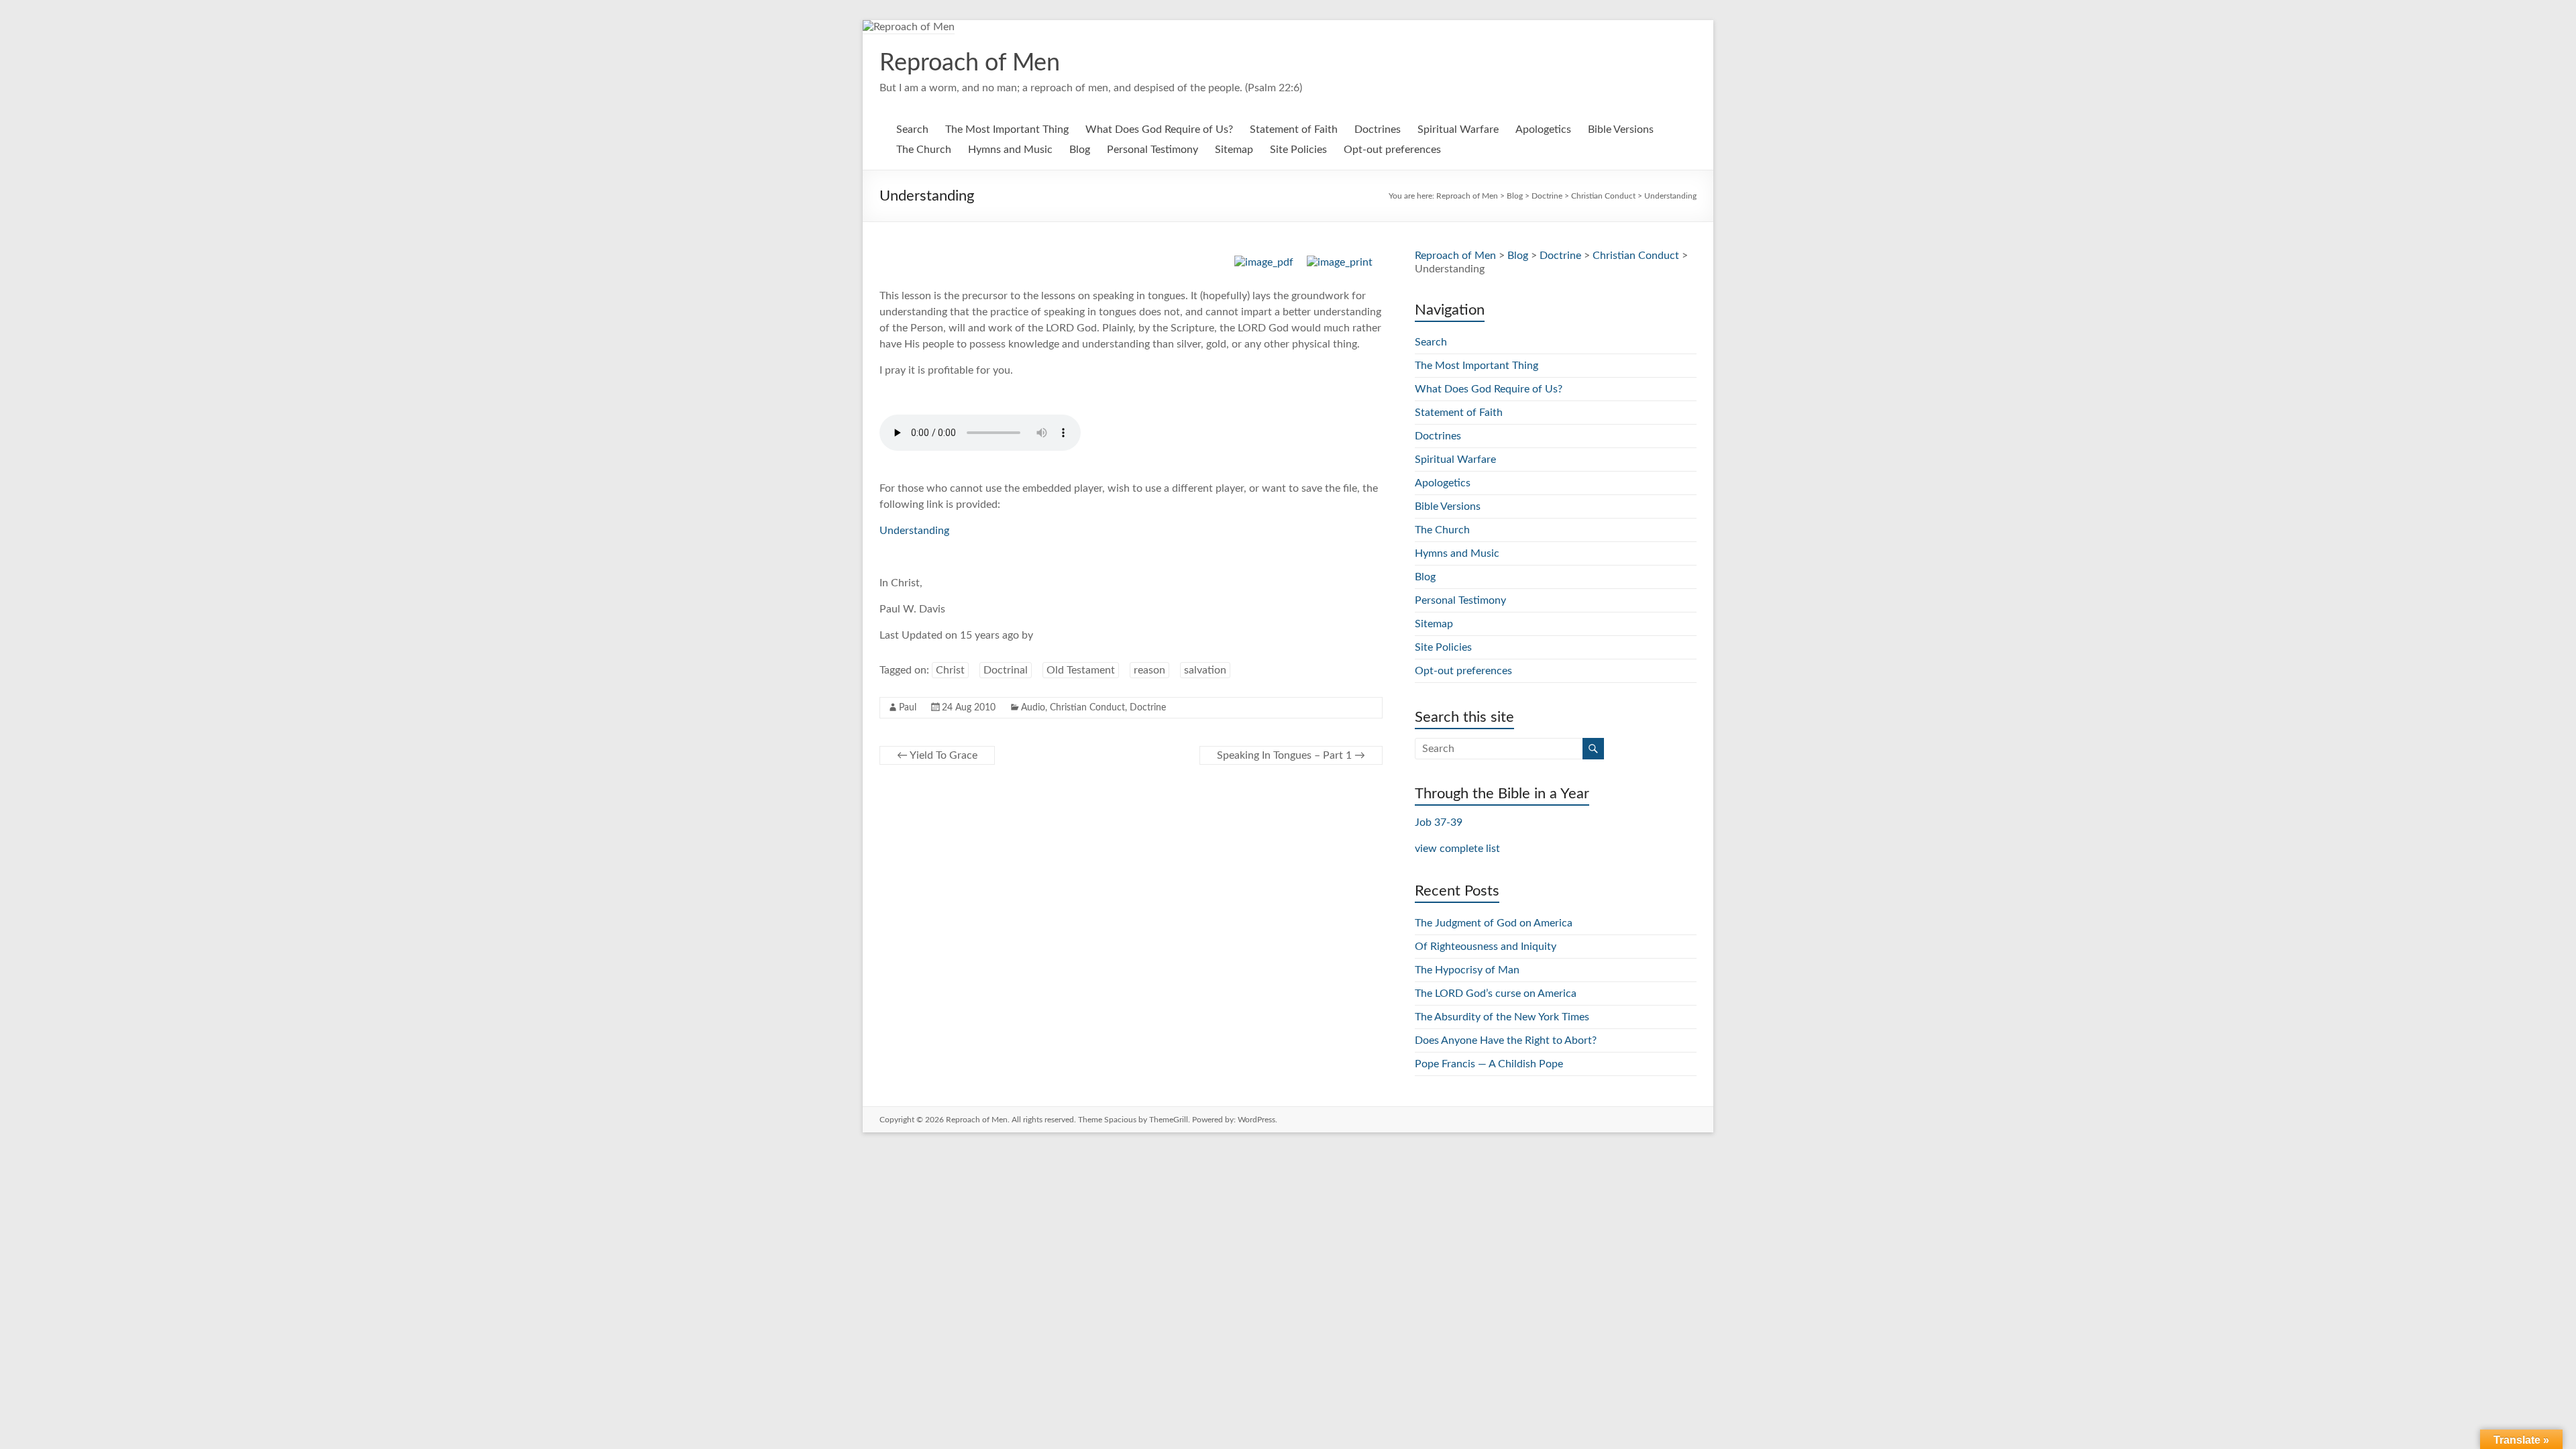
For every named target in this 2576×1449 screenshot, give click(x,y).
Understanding (914, 531)
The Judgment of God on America (1494, 923)
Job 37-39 (1439, 822)
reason (1149, 670)
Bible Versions (1621, 129)
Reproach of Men (970, 63)
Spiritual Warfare (1458, 129)
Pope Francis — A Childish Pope (1489, 1064)
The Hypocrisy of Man (1467, 970)
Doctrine (1148, 708)
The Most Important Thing (1007, 129)
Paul (908, 708)
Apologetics (1543, 129)
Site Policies (1298, 150)
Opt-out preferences (1392, 150)
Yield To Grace (937, 755)
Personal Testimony (1152, 150)
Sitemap (1234, 150)
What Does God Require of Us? (1159, 129)
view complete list (1457, 849)
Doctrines (1378, 129)
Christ (950, 670)
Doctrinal (1006, 670)
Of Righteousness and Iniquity (1486, 947)
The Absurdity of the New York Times (1502, 1017)
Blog (1080, 150)
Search (912, 129)
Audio (1033, 708)
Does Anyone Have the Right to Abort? (1506, 1040)
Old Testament (1081, 670)
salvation (1205, 670)
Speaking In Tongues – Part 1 (1291, 755)
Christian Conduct (1087, 708)
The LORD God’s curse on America (1496, 994)
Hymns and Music (1010, 150)
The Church (924, 150)
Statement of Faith (1294, 129)
